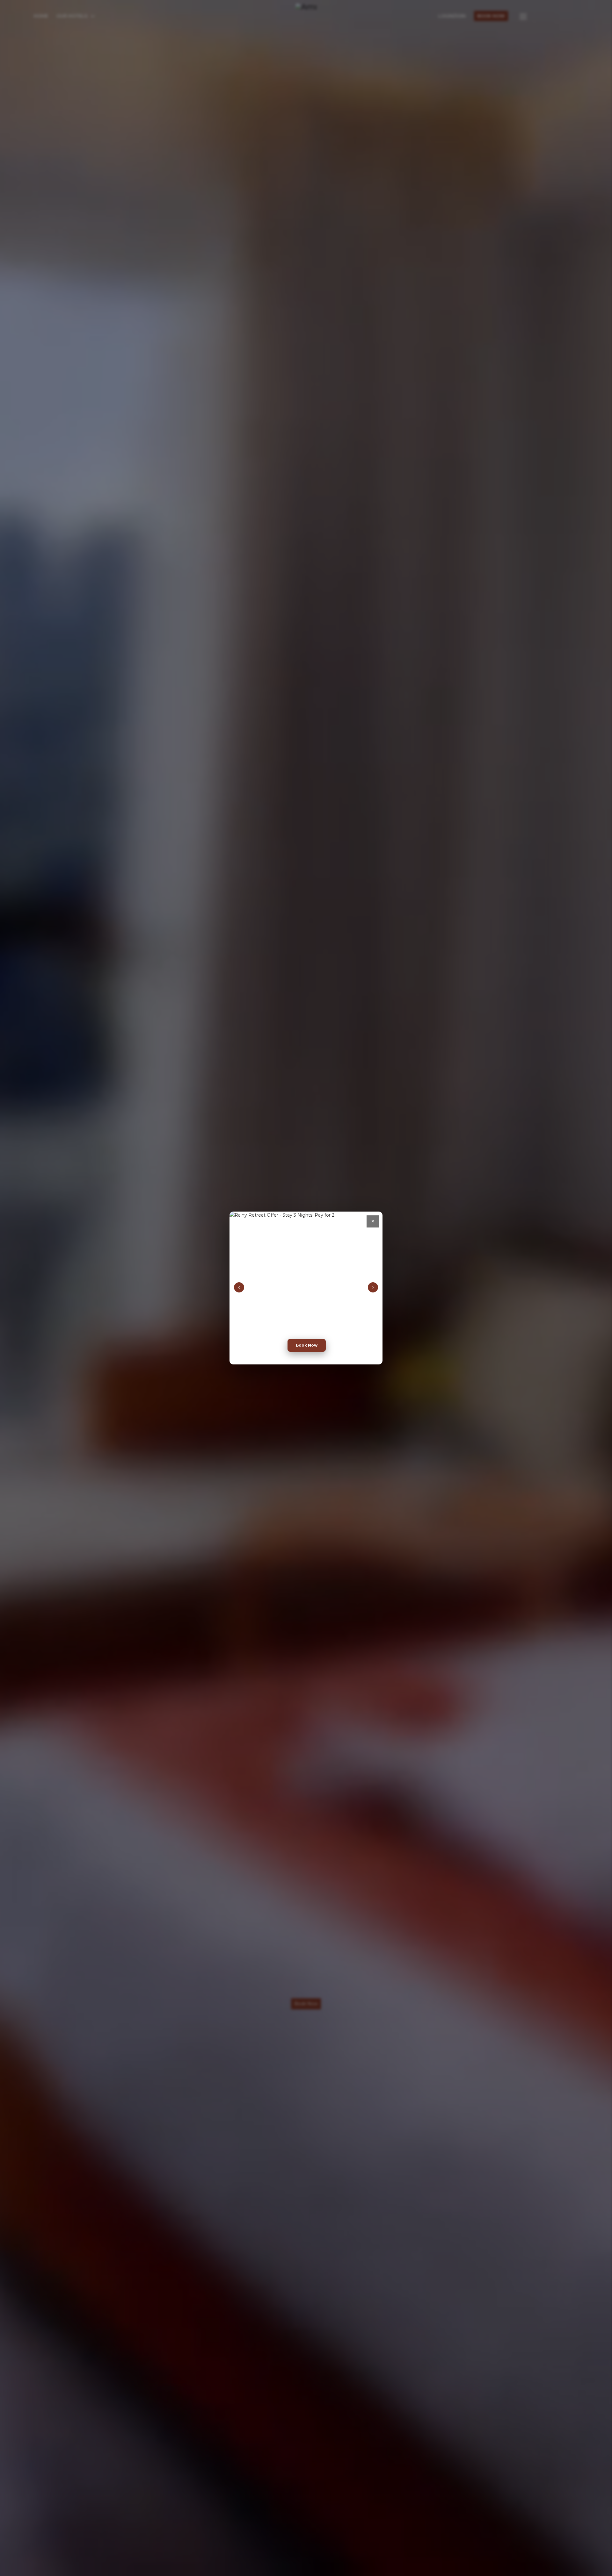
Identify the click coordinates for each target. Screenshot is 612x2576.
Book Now (307, 1345)
